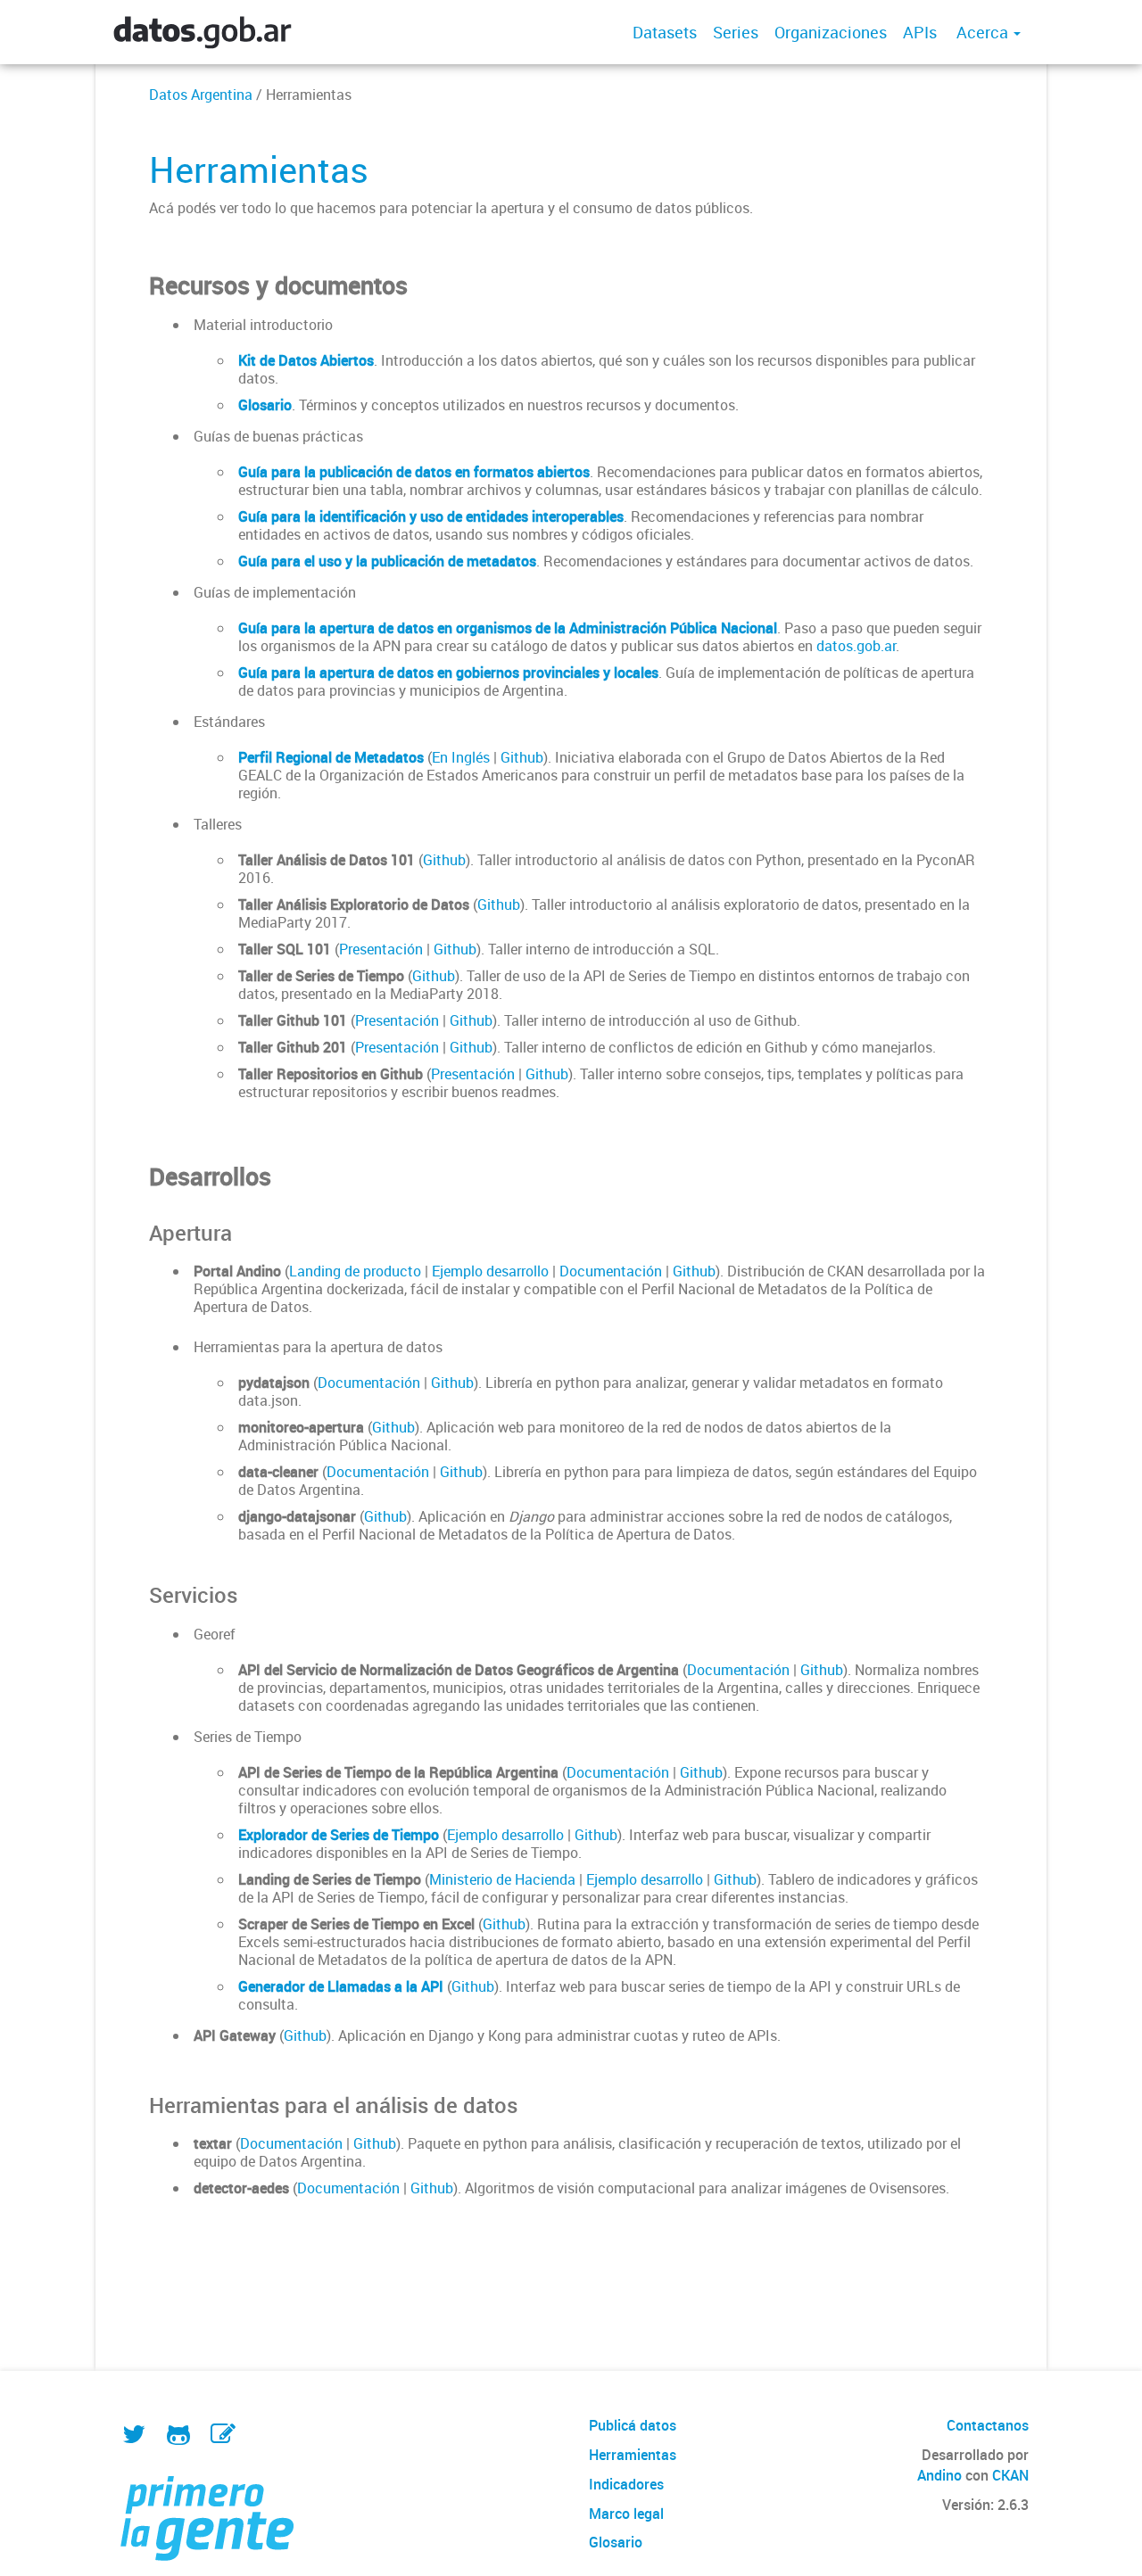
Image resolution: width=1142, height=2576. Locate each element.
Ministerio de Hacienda (502, 1879)
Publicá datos (633, 2425)
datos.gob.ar (856, 646)
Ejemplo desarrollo (490, 1271)
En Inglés (461, 757)
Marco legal (626, 2514)
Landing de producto (355, 1271)
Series (736, 32)
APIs (920, 32)
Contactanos (988, 2425)
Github (522, 757)
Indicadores (626, 2484)
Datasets (665, 32)
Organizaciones (831, 32)
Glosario (616, 2542)
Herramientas (633, 2455)
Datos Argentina (201, 95)
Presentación (381, 949)
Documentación (611, 1271)
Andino (939, 2475)
